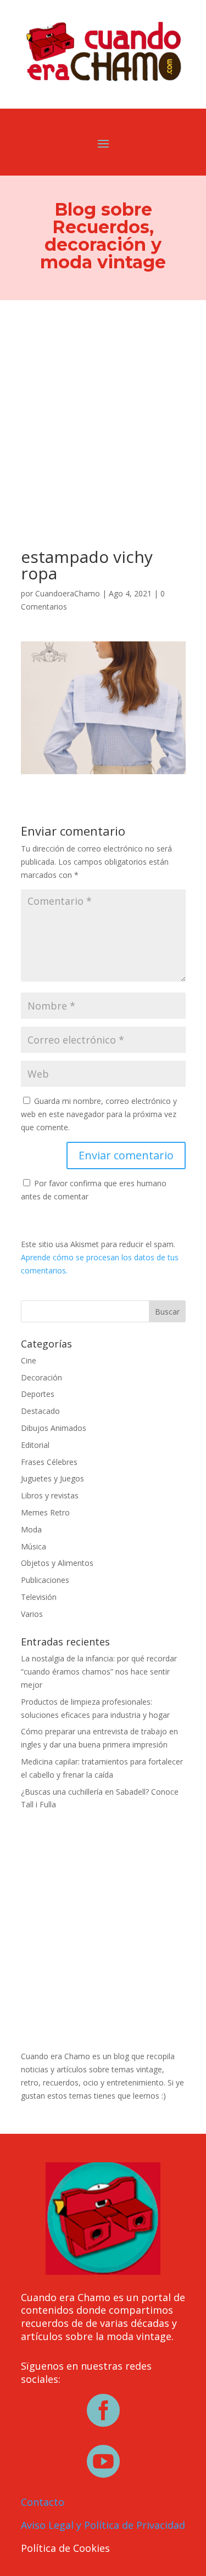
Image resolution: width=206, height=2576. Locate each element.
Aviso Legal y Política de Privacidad (103, 2525)
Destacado (40, 1411)
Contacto (43, 2502)
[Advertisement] (103, 408)
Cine (29, 1360)
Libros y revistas (50, 1495)
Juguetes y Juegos (52, 1478)
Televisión (39, 1597)
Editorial (35, 1445)
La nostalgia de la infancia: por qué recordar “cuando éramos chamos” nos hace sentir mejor (99, 1672)
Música (34, 1546)
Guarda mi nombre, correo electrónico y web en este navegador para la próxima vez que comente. (99, 1114)
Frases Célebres (49, 1462)
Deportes (38, 1394)
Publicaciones (45, 1580)
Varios (32, 1614)
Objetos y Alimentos (57, 1563)
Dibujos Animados (54, 1428)
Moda (31, 1529)
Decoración (41, 1377)
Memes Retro (45, 1512)
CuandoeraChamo (68, 593)
